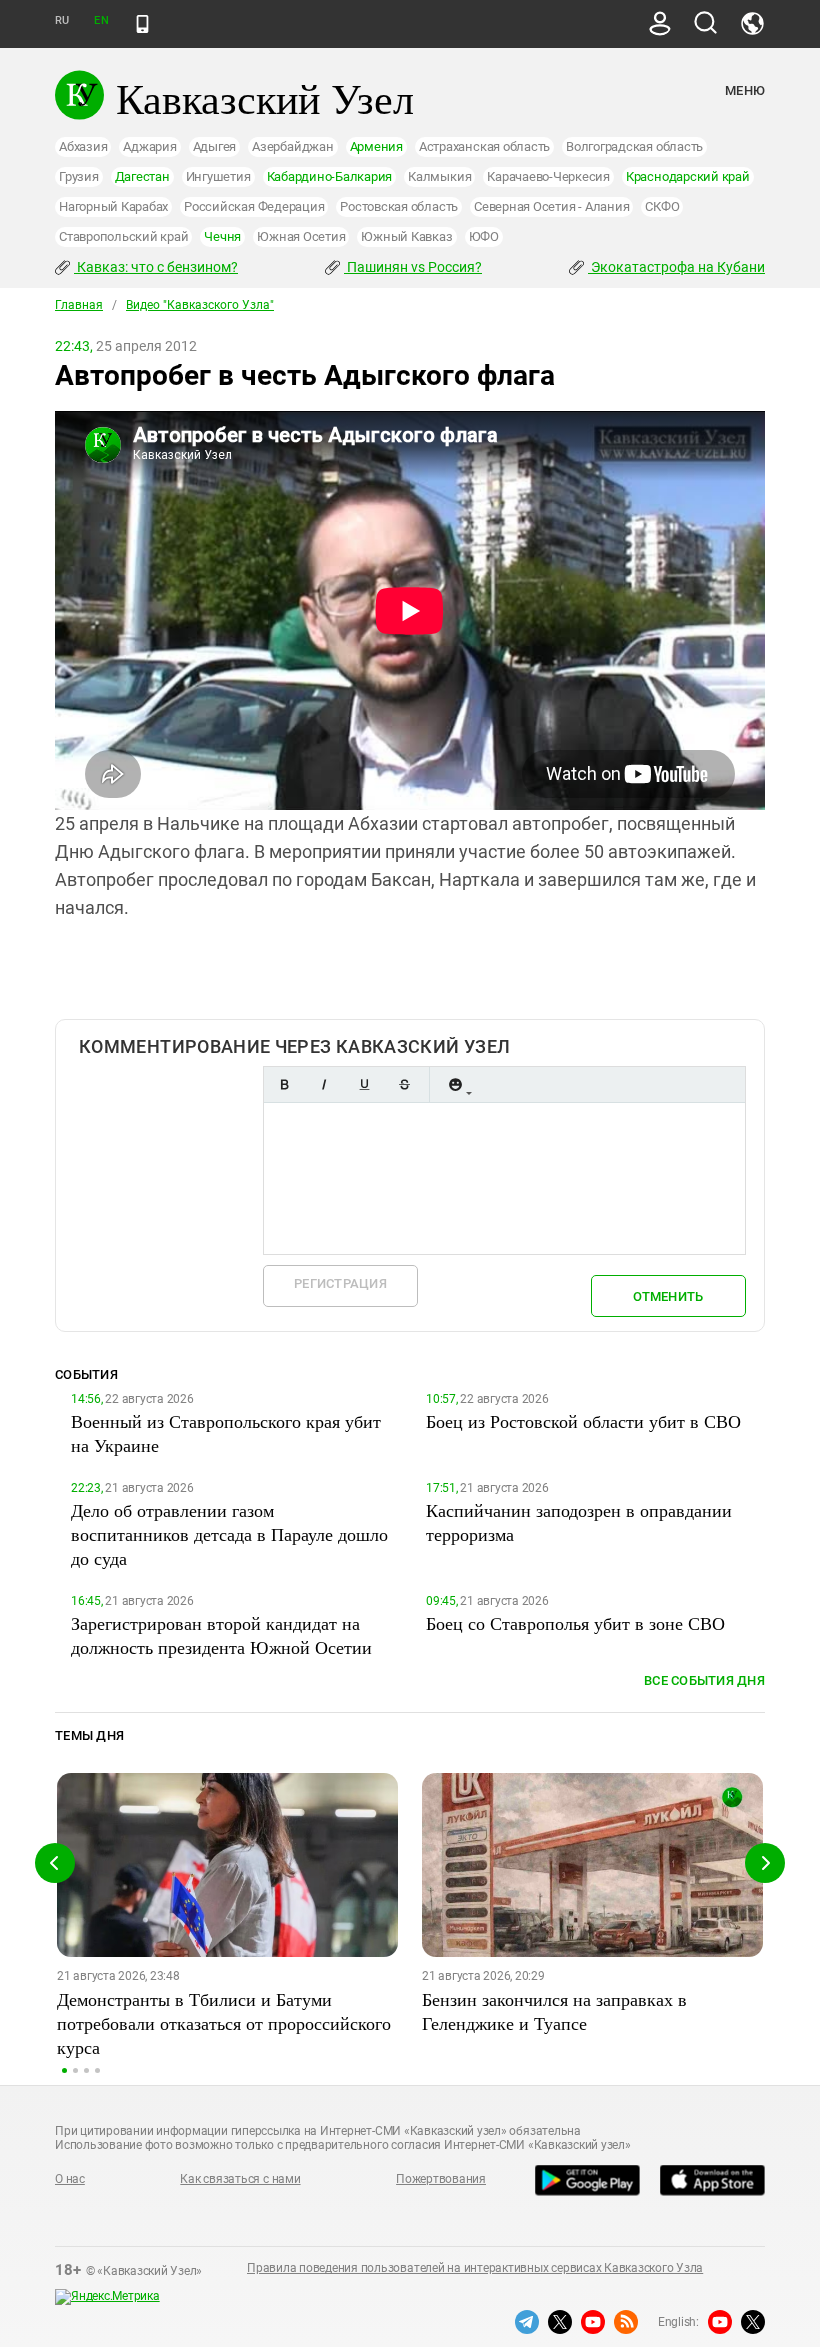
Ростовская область (399, 206)
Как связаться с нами (240, 2179)
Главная (79, 305)
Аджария (149, 146)
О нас (70, 2179)
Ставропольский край (123, 236)
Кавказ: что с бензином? (156, 267)
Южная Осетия (301, 236)
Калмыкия (439, 176)
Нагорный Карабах (113, 206)
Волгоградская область (634, 146)
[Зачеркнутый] (404, 1084)
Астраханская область (484, 146)
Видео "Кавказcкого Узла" (200, 305)
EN (101, 20)
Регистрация (340, 1283)
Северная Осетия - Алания (551, 206)
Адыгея (215, 146)
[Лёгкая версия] (142, 24)
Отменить (668, 1296)
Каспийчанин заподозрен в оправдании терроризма (579, 1522)
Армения (376, 146)
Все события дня (704, 1680)
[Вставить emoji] (455, 1084)
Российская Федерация (254, 206)
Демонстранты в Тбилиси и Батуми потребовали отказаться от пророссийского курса (224, 2023)
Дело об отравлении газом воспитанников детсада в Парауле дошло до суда (229, 1534)
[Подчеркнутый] (364, 1084)
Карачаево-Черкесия (548, 176)
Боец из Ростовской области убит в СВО (583, 1421)
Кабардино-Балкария (330, 176)
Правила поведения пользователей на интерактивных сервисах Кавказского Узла (475, 2268)
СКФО (662, 206)
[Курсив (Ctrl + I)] (324, 1084)
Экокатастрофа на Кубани (676, 267)
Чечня (222, 236)
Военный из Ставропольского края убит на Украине (226, 1433)
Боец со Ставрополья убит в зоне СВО (575, 1623)
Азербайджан (292, 146)
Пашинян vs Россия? (413, 267)
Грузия (79, 176)
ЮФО (484, 236)
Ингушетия (218, 176)
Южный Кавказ (406, 236)
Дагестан (142, 176)
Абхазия (83, 146)
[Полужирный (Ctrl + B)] (284, 1084)
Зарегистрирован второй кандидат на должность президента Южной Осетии (221, 1635)
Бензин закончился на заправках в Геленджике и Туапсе (554, 2011)
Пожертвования (441, 2179)
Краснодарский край (688, 176)
